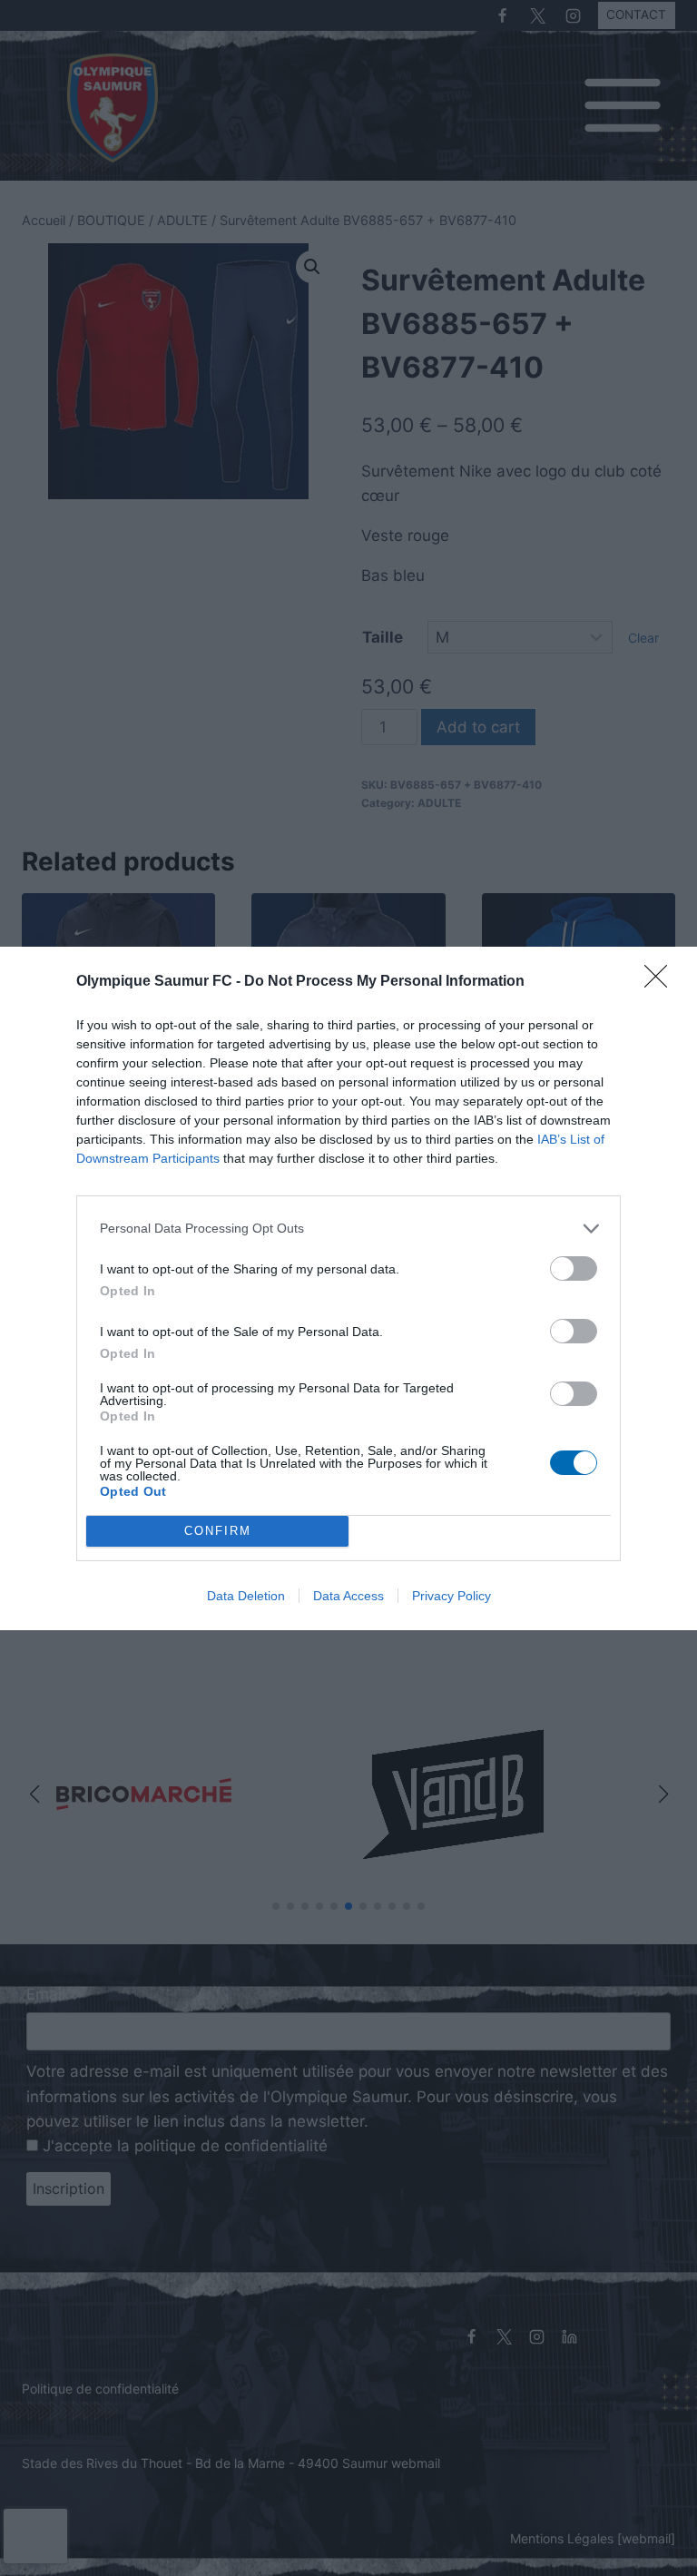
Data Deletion (246, 1596)
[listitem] (348, 1229)
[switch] (574, 1268)
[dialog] (348, 1288)
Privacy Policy (452, 1596)
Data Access (348, 1596)
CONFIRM (218, 1531)
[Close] (662, 982)
